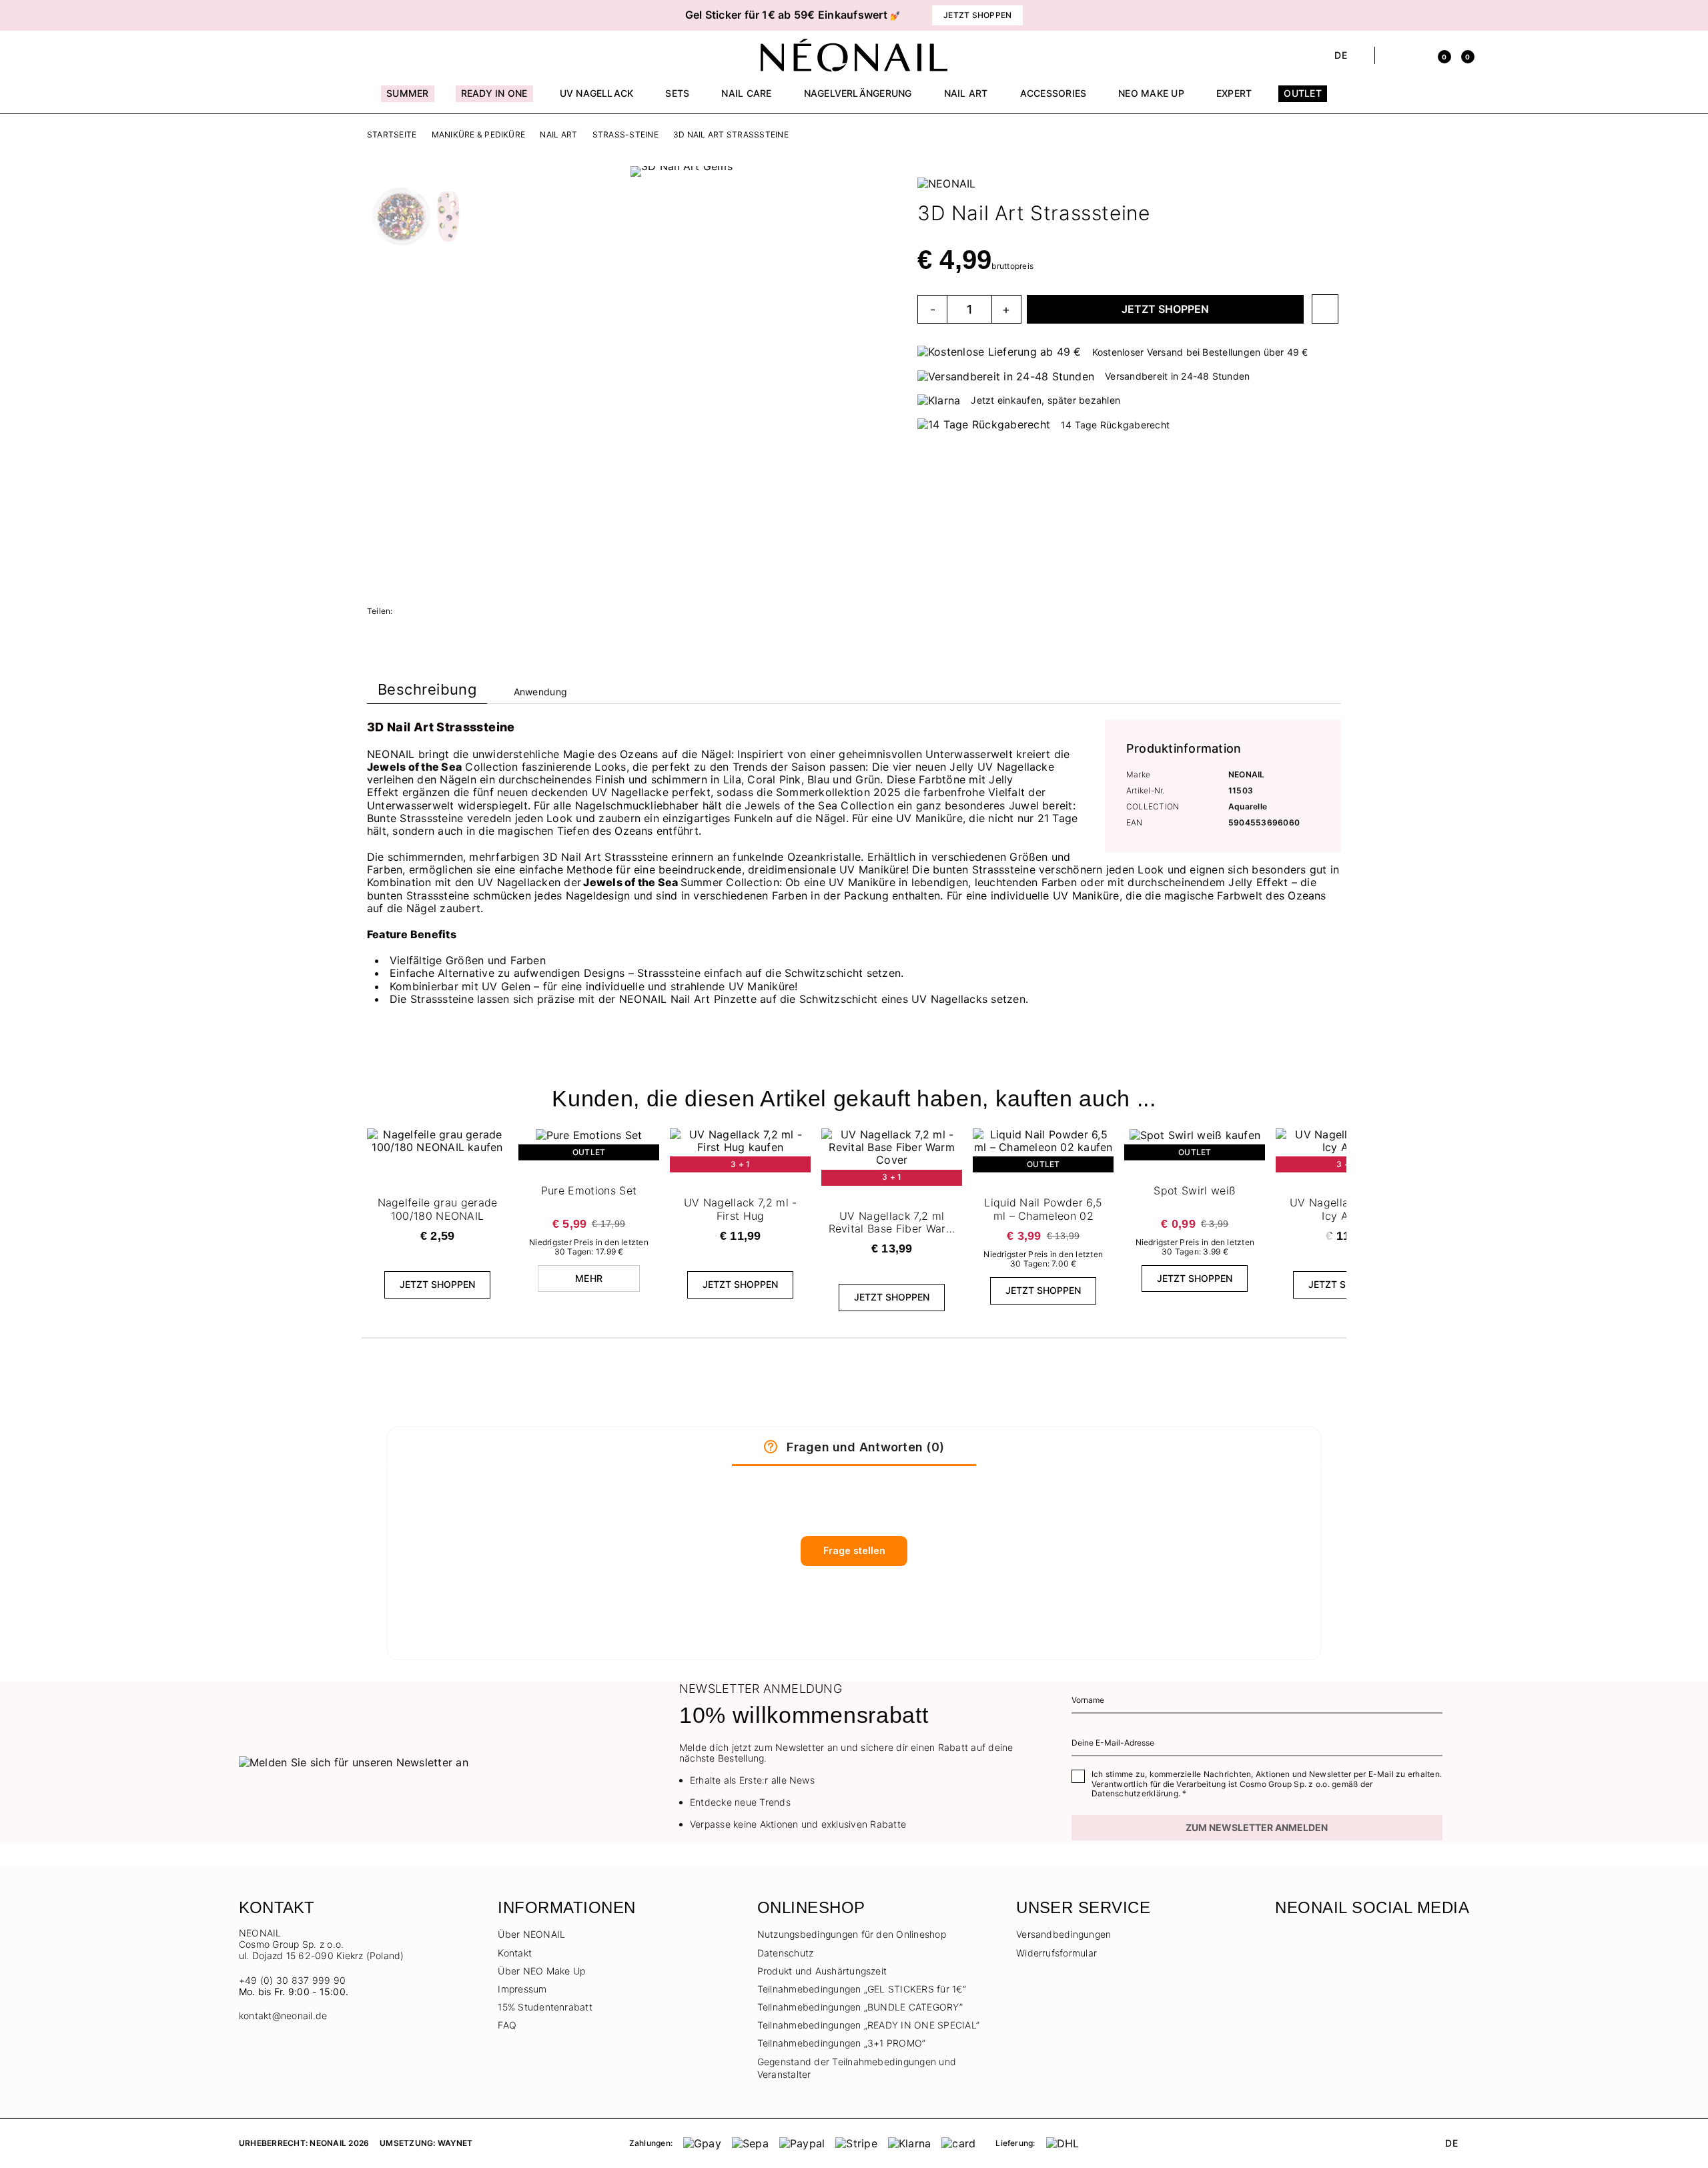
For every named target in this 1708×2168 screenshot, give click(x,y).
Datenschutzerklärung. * (1139, 1793)
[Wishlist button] (1325, 309)
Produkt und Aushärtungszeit (822, 1971)
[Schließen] (1464, 15)
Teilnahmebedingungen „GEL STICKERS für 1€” (862, 1989)
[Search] (1392, 55)
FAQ (507, 2025)
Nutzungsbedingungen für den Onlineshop (852, 1934)
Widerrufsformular (1056, 1953)
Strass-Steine (625, 135)
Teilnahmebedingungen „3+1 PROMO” (842, 2043)
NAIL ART (558, 135)
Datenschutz (786, 1953)
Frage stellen (854, 1550)
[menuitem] (407, 99)
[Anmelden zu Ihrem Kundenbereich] (1415, 55)
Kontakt (515, 1953)
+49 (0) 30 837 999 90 (292, 1980)
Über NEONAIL (531, 1934)
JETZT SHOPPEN (1165, 309)
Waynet (455, 2143)
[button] (467, 15)
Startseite (392, 135)
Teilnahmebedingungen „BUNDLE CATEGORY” (860, 2007)
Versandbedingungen (1063, 1934)
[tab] (427, 692)
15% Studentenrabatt (545, 2007)
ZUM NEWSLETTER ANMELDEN (1257, 1827)
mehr (589, 1278)
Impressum (522, 1989)
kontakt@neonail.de (283, 2016)
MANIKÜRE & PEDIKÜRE (479, 135)
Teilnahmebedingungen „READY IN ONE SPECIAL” (868, 2025)
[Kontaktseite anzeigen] (269, 55)
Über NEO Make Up (541, 1971)
